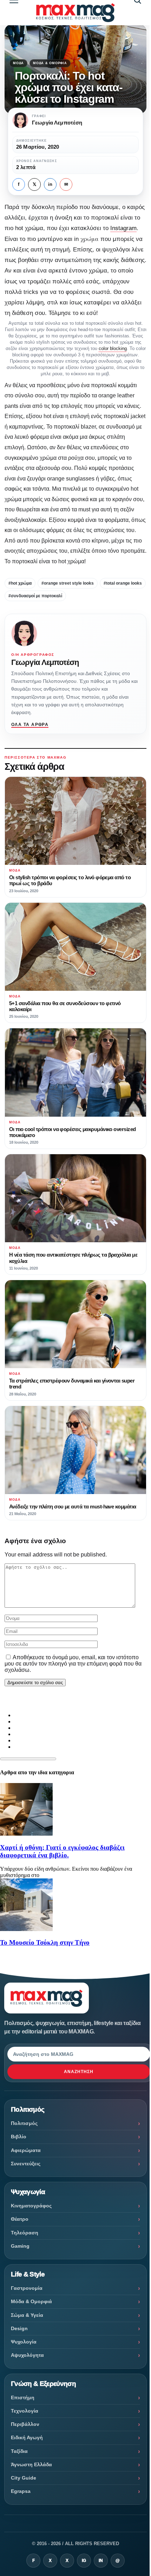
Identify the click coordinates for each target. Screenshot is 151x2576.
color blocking (113, 348)
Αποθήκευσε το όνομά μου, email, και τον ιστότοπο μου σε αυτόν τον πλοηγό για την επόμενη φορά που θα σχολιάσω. (73, 1664)
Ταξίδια (19, 2451)
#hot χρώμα (20, 583)
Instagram (123, 228)
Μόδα (18, 63)
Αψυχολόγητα (27, 2355)
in (50, 184)
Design (19, 2328)
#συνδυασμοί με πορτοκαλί (35, 596)
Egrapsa (21, 2491)
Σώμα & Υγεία (27, 2315)
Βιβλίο (19, 2137)
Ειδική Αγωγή (27, 2437)
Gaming (20, 2246)
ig (84, 2561)
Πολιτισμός (24, 2123)
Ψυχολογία (24, 2342)
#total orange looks (123, 583)
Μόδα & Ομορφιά (50, 63)
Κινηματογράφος (31, 2206)
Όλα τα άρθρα (30, 725)
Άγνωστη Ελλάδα (31, 2464)
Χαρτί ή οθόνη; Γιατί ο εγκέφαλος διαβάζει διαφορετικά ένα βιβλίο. (62, 1851)
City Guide (24, 2478)
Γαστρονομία (27, 2288)
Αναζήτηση (79, 2072)
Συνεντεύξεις (26, 2164)
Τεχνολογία (25, 2411)
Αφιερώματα (26, 2150)
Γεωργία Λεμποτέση (45, 662)
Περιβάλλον (25, 2424)
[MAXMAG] (75, 12)
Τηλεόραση (25, 2233)
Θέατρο (20, 2219)
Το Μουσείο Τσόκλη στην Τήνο (45, 1942)
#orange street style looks (68, 583)
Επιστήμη (23, 2397)
